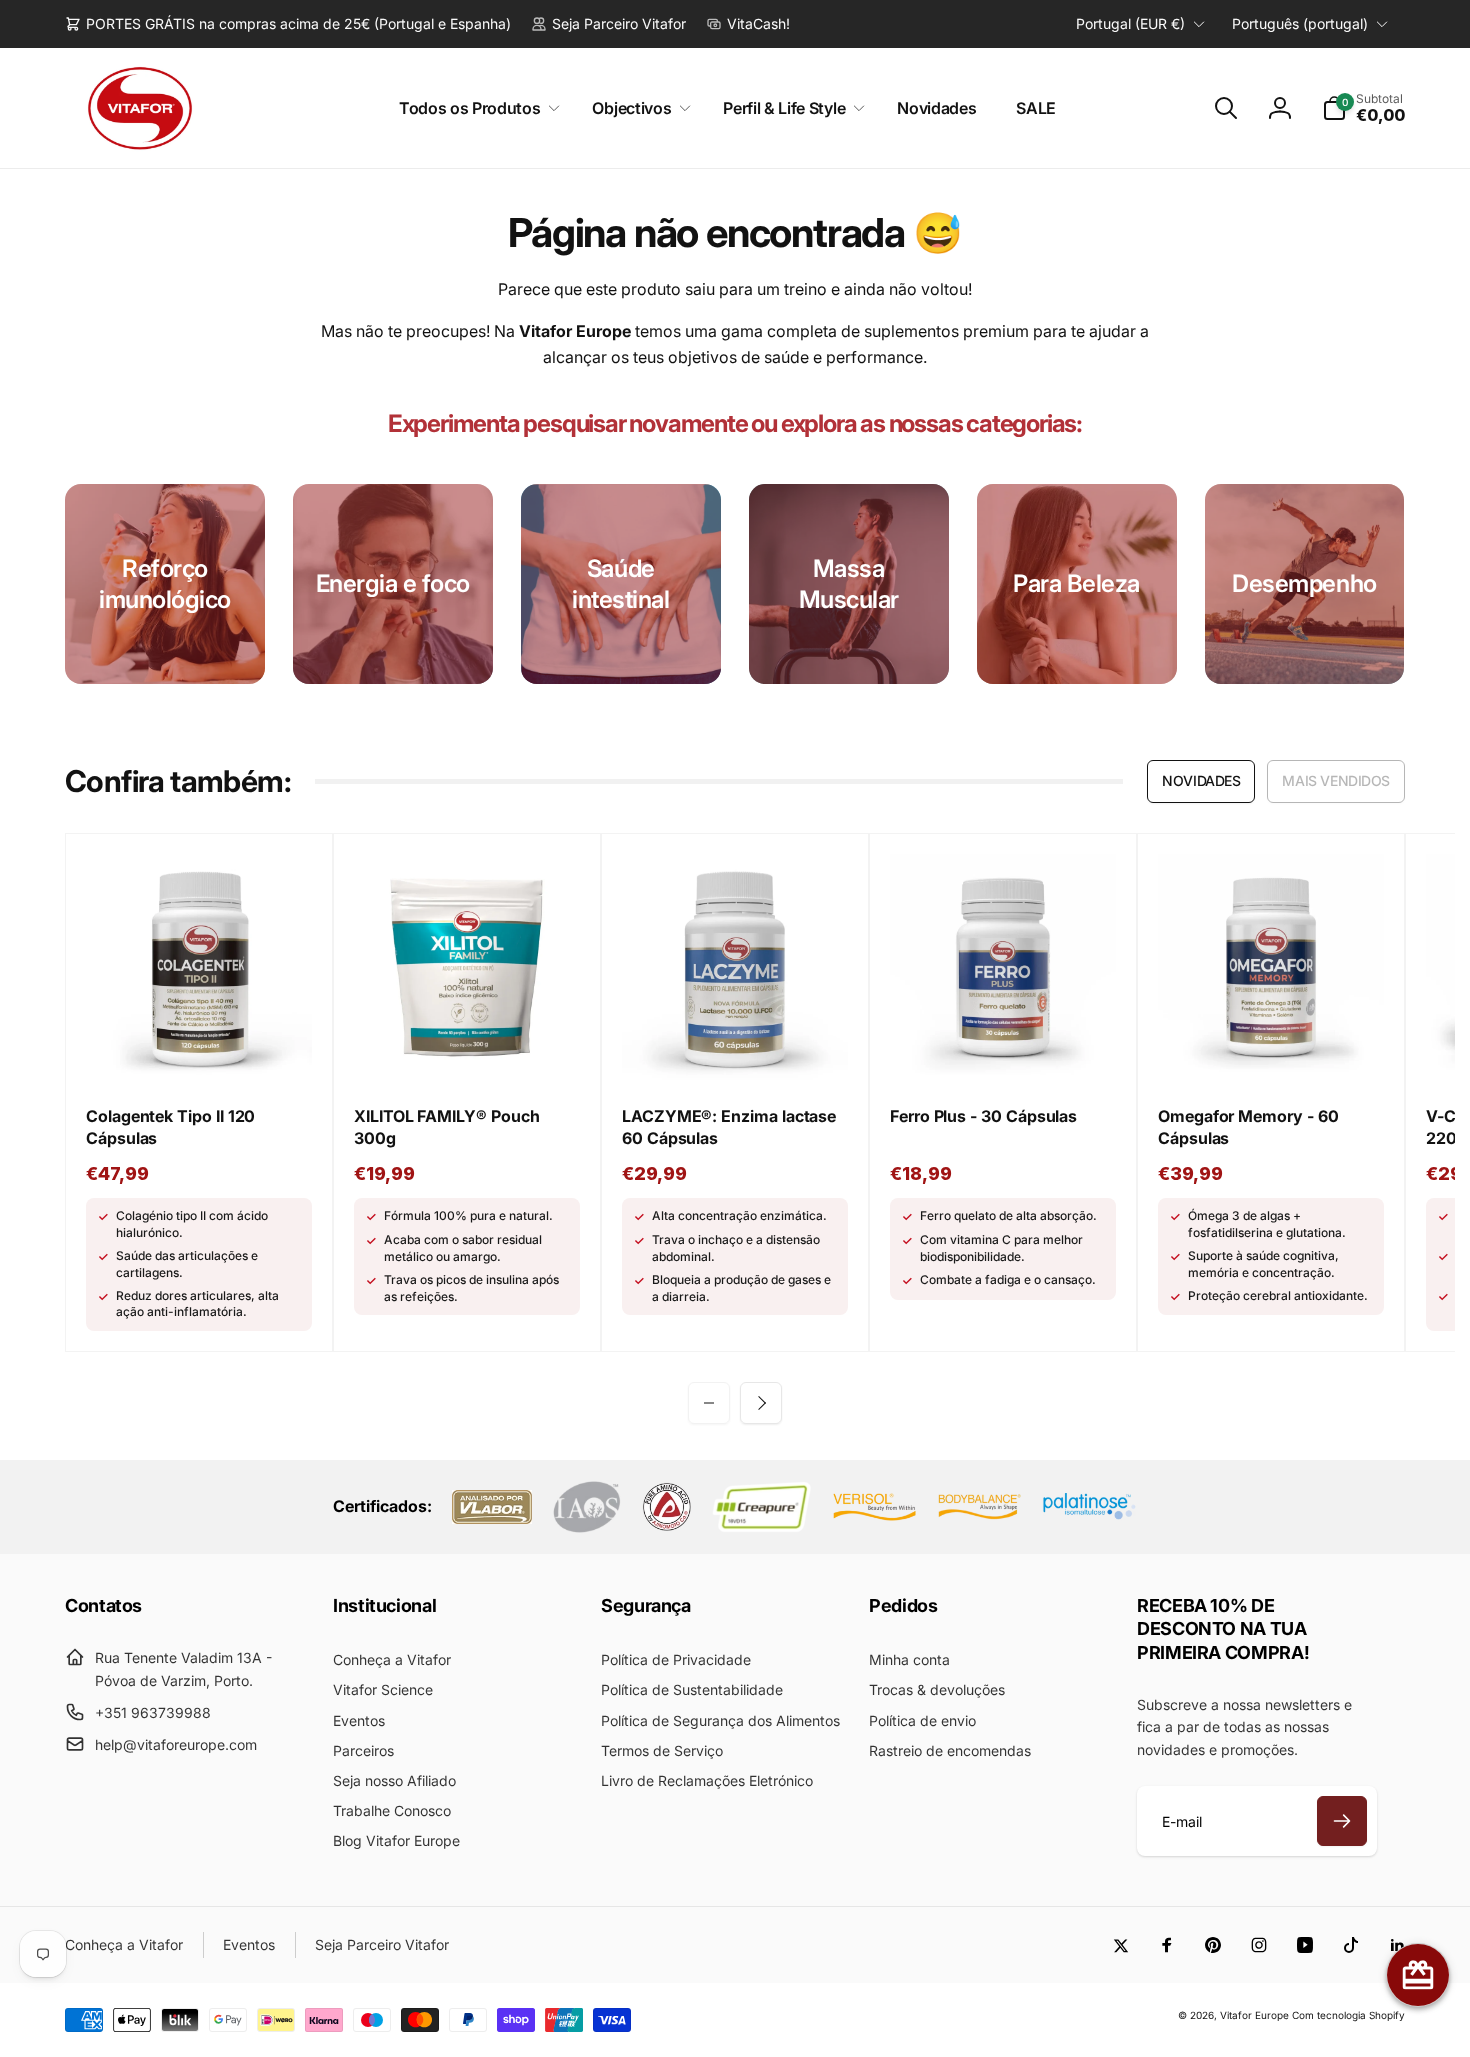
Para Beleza (1076, 583)
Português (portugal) (1300, 23)
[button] (476, 108)
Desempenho (1304, 583)
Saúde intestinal (620, 584)
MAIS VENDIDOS (1336, 780)
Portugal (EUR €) (1130, 23)
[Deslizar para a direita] (761, 1403)
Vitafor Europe (1254, 2015)
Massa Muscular (849, 584)
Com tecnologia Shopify (1348, 2015)
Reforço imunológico (165, 584)
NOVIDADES (1201, 780)
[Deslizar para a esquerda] (709, 1403)
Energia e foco (393, 583)
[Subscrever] (1342, 1821)
